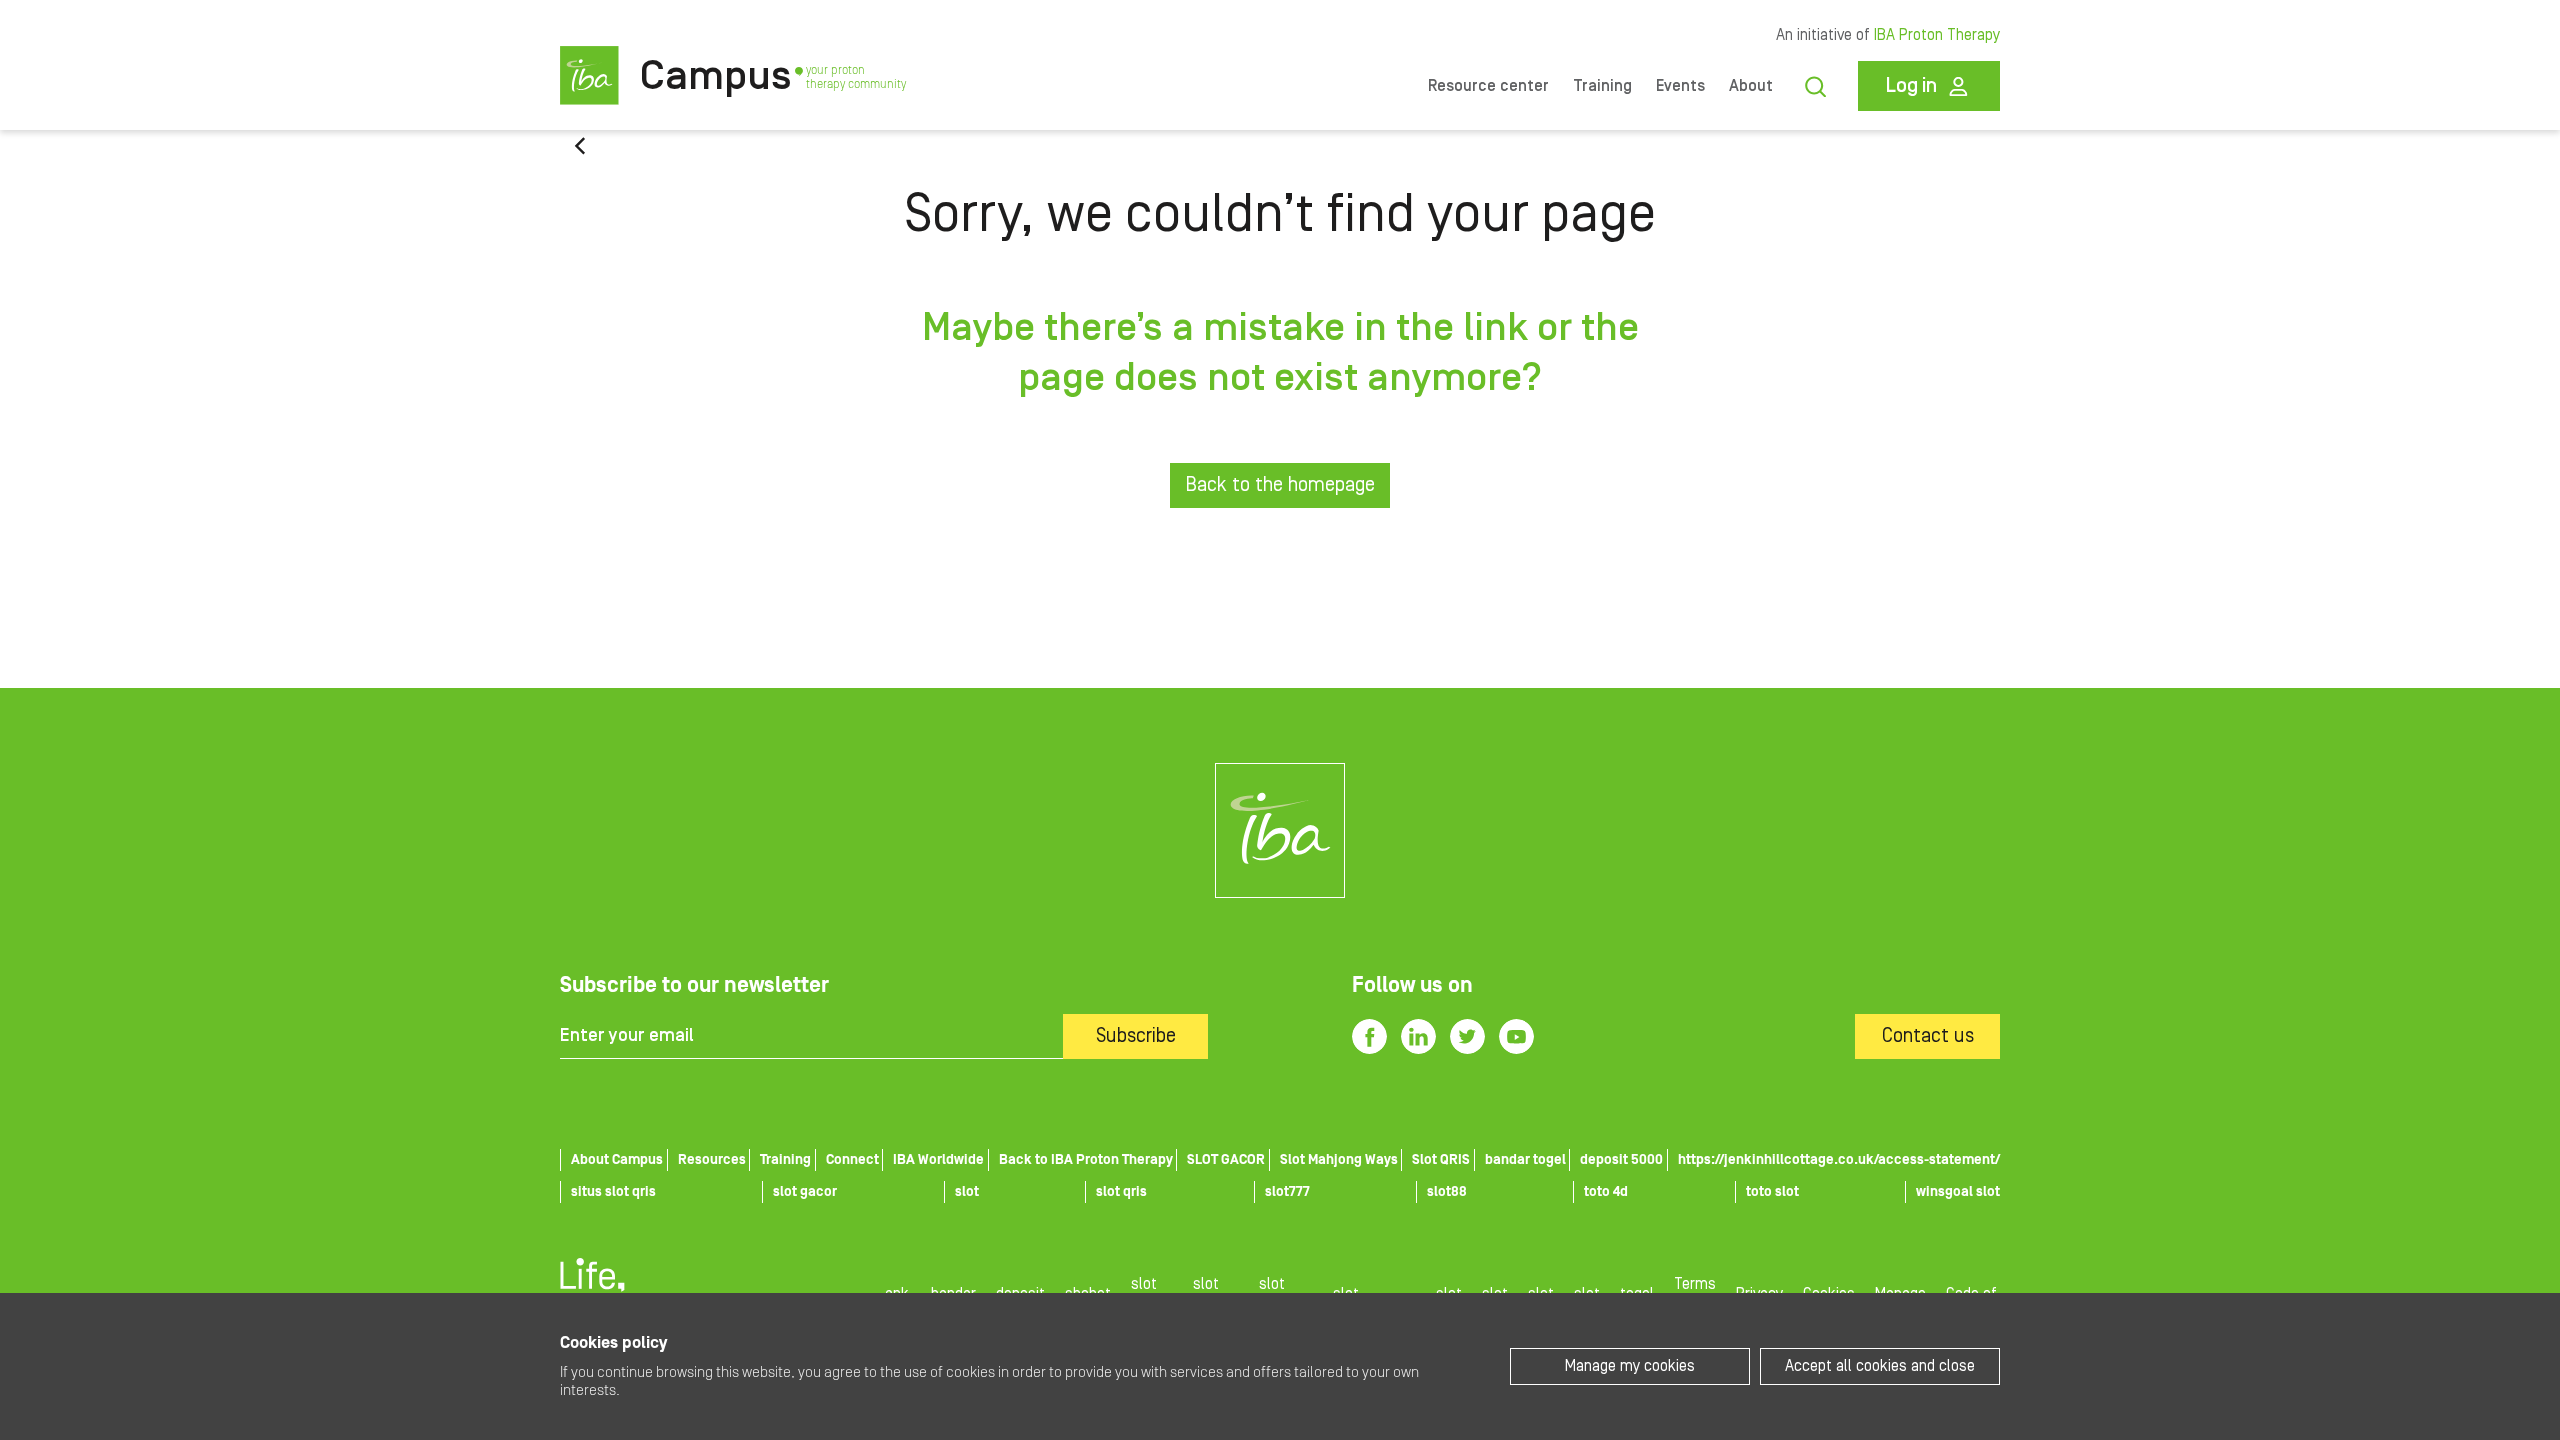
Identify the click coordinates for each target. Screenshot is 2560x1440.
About (1751, 86)
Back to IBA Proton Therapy (1086, 1160)
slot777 (1287, 1192)
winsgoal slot (1958, 1192)
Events (1680, 86)
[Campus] (1280, 830)
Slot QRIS (1441, 1160)
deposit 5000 (1621, 1160)
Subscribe (1136, 1036)
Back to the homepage (1280, 485)
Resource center (1488, 86)
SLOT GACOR (1226, 1160)
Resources (712, 1160)
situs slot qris (613, 1192)
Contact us (1928, 1036)
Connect (852, 1160)
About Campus (617, 1160)
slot (967, 1192)
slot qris (1121, 1192)
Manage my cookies (1630, 1366)
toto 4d (1606, 1192)
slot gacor (805, 1192)
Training (1602, 86)
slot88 (1447, 1192)
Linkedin (1418, 1036)
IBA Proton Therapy (1937, 35)
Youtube (1516, 1036)
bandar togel (1525, 1160)
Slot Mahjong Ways (1339, 1160)
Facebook (1369, 1036)
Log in (1911, 86)
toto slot (1772, 1192)
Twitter (1467, 1036)
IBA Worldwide (938, 1160)
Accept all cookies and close (1880, 1366)
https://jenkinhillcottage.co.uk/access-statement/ (1839, 1160)
